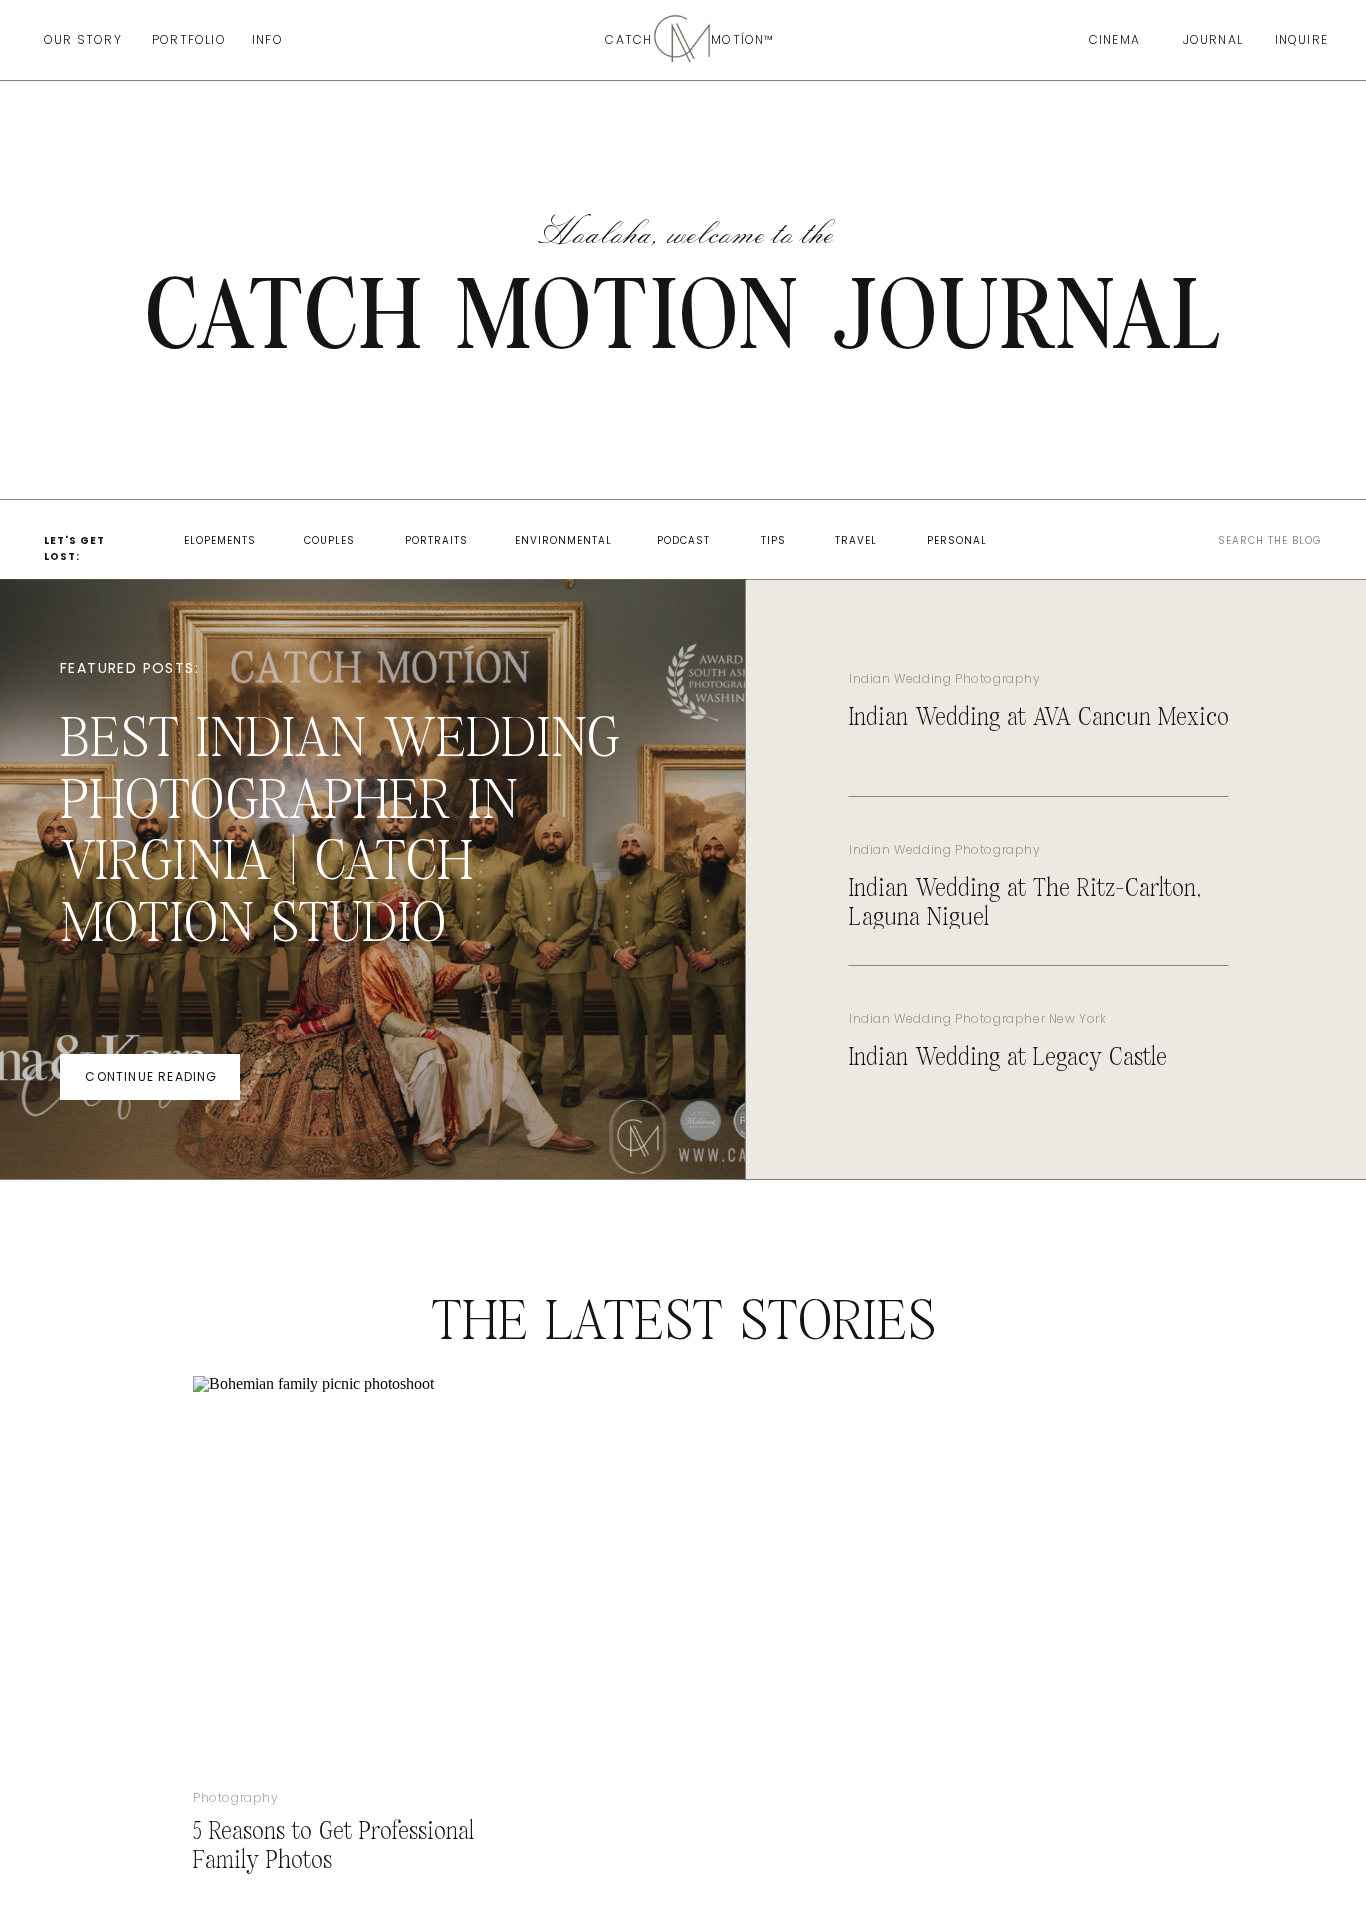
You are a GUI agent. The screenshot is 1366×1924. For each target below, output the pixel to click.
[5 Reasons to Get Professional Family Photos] (337, 1564)
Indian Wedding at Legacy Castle (1008, 1058)
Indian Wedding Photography (945, 678)
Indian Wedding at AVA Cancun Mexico (1039, 718)
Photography (236, 1797)
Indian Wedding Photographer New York (978, 1018)
